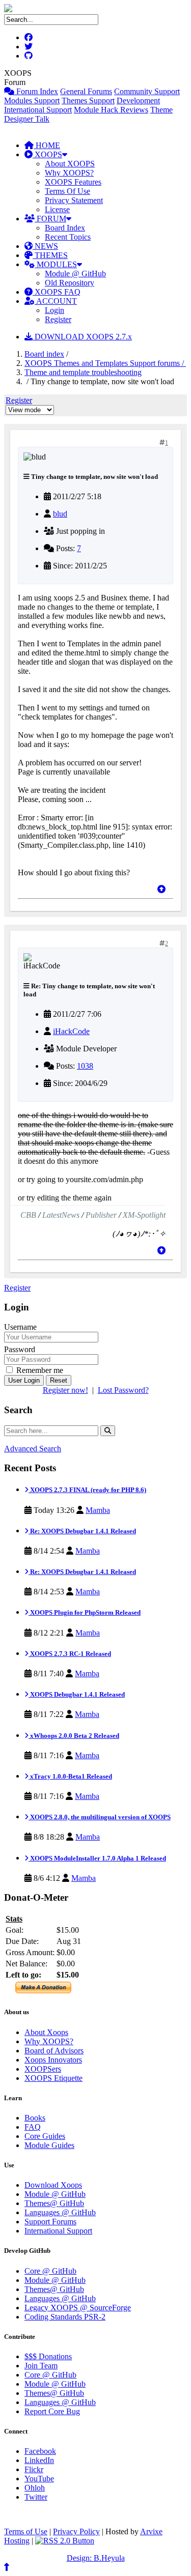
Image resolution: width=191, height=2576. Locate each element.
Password (20, 1349)
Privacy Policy (76, 2531)
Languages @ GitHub (60, 2212)
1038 (85, 1066)
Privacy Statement (74, 200)
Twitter (36, 2497)
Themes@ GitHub (54, 2203)
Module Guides (49, 2145)
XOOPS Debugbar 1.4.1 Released (77, 1694)
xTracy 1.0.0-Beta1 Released (70, 1776)
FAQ (33, 2127)
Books (35, 2118)
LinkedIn (39, 2460)
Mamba (98, 1510)
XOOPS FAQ (57, 292)
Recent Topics (68, 237)
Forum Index (36, 91)
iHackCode (71, 1031)
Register (58, 319)
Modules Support (32, 101)
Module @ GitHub (75, 274)
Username (20, 1327)
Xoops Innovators (53, 2060)
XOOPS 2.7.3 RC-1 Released (70, 1654)
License (57, 209)
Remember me (39, 1370)
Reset (59, 1380)
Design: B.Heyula (96, 2558)
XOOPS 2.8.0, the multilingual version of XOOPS (100, 1817)
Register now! (65, 1390)
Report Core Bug (52, 2411)
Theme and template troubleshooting (83, 372)
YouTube (39, 2479)
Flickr (34, 2469)
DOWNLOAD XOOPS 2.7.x (82, 337)
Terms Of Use (67, 191)
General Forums (86, 91)
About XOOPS (70, 164)
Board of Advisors (54, 2051)
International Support (38, 110)
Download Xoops (53, 2185)
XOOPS (47, 154)
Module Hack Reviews (111, 110)
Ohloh (35, 2488)
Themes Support (88, 101)
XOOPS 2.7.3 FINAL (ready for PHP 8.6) (87, 1490)
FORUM (50, 219)
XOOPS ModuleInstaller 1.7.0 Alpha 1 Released (97, 1858)
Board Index (65, 228)
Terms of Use (26, 2531)
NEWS (45, 246)
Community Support (147, 91)
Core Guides (45, 2136)
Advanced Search (33, 1449)
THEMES (50, 255)
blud (60, 514)
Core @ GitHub (50, 2271)
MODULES (56, 264)
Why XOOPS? (69, 173)
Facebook (40, 2451)
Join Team (41, 2366)
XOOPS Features (73, 182)
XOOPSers (43, 2069)
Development (138, 101)
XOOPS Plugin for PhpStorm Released (85, 1612)
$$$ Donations (48, 2356)
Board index (44, 354)
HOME (47, 145)
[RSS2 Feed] (65, 2541)
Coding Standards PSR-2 (65, 2317)
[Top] (161, 889)
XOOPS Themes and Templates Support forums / (105, 363)
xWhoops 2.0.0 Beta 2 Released (74, 1736)
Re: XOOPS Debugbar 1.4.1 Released (82, 1531)
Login (54, 310)
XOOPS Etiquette (53, 2078)
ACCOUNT (56, 301)
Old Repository (70, 283)
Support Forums (50, 2222)
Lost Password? (123, 1390)
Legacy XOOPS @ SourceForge (78, 2308)
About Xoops (46, 2032)
